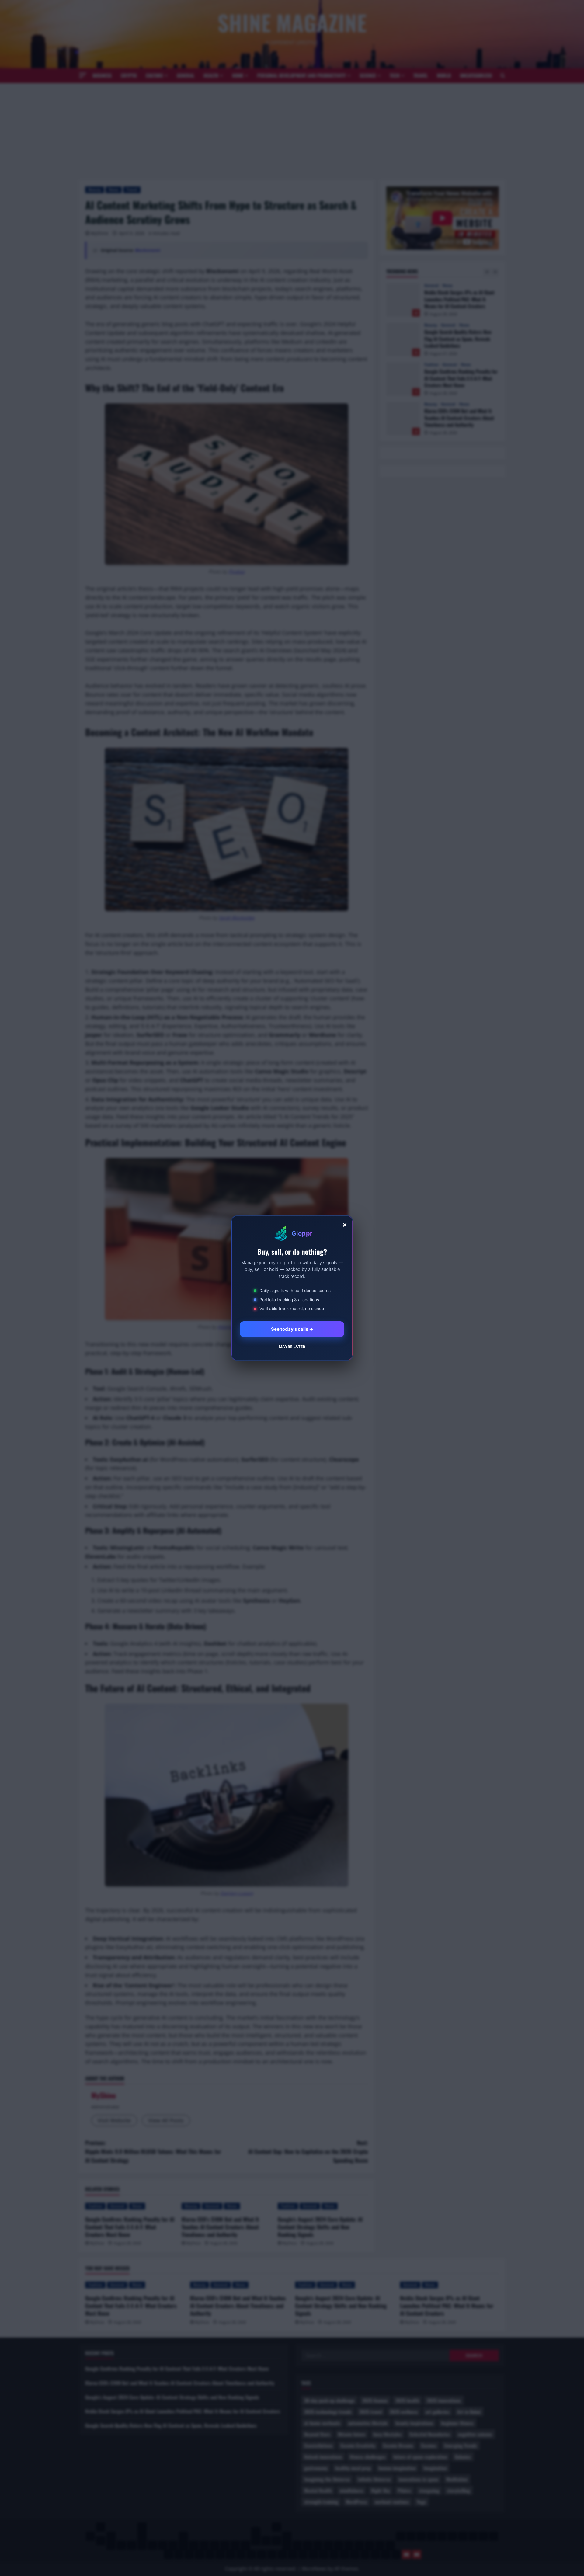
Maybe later (292, 1347)
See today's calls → (292, 1329)
